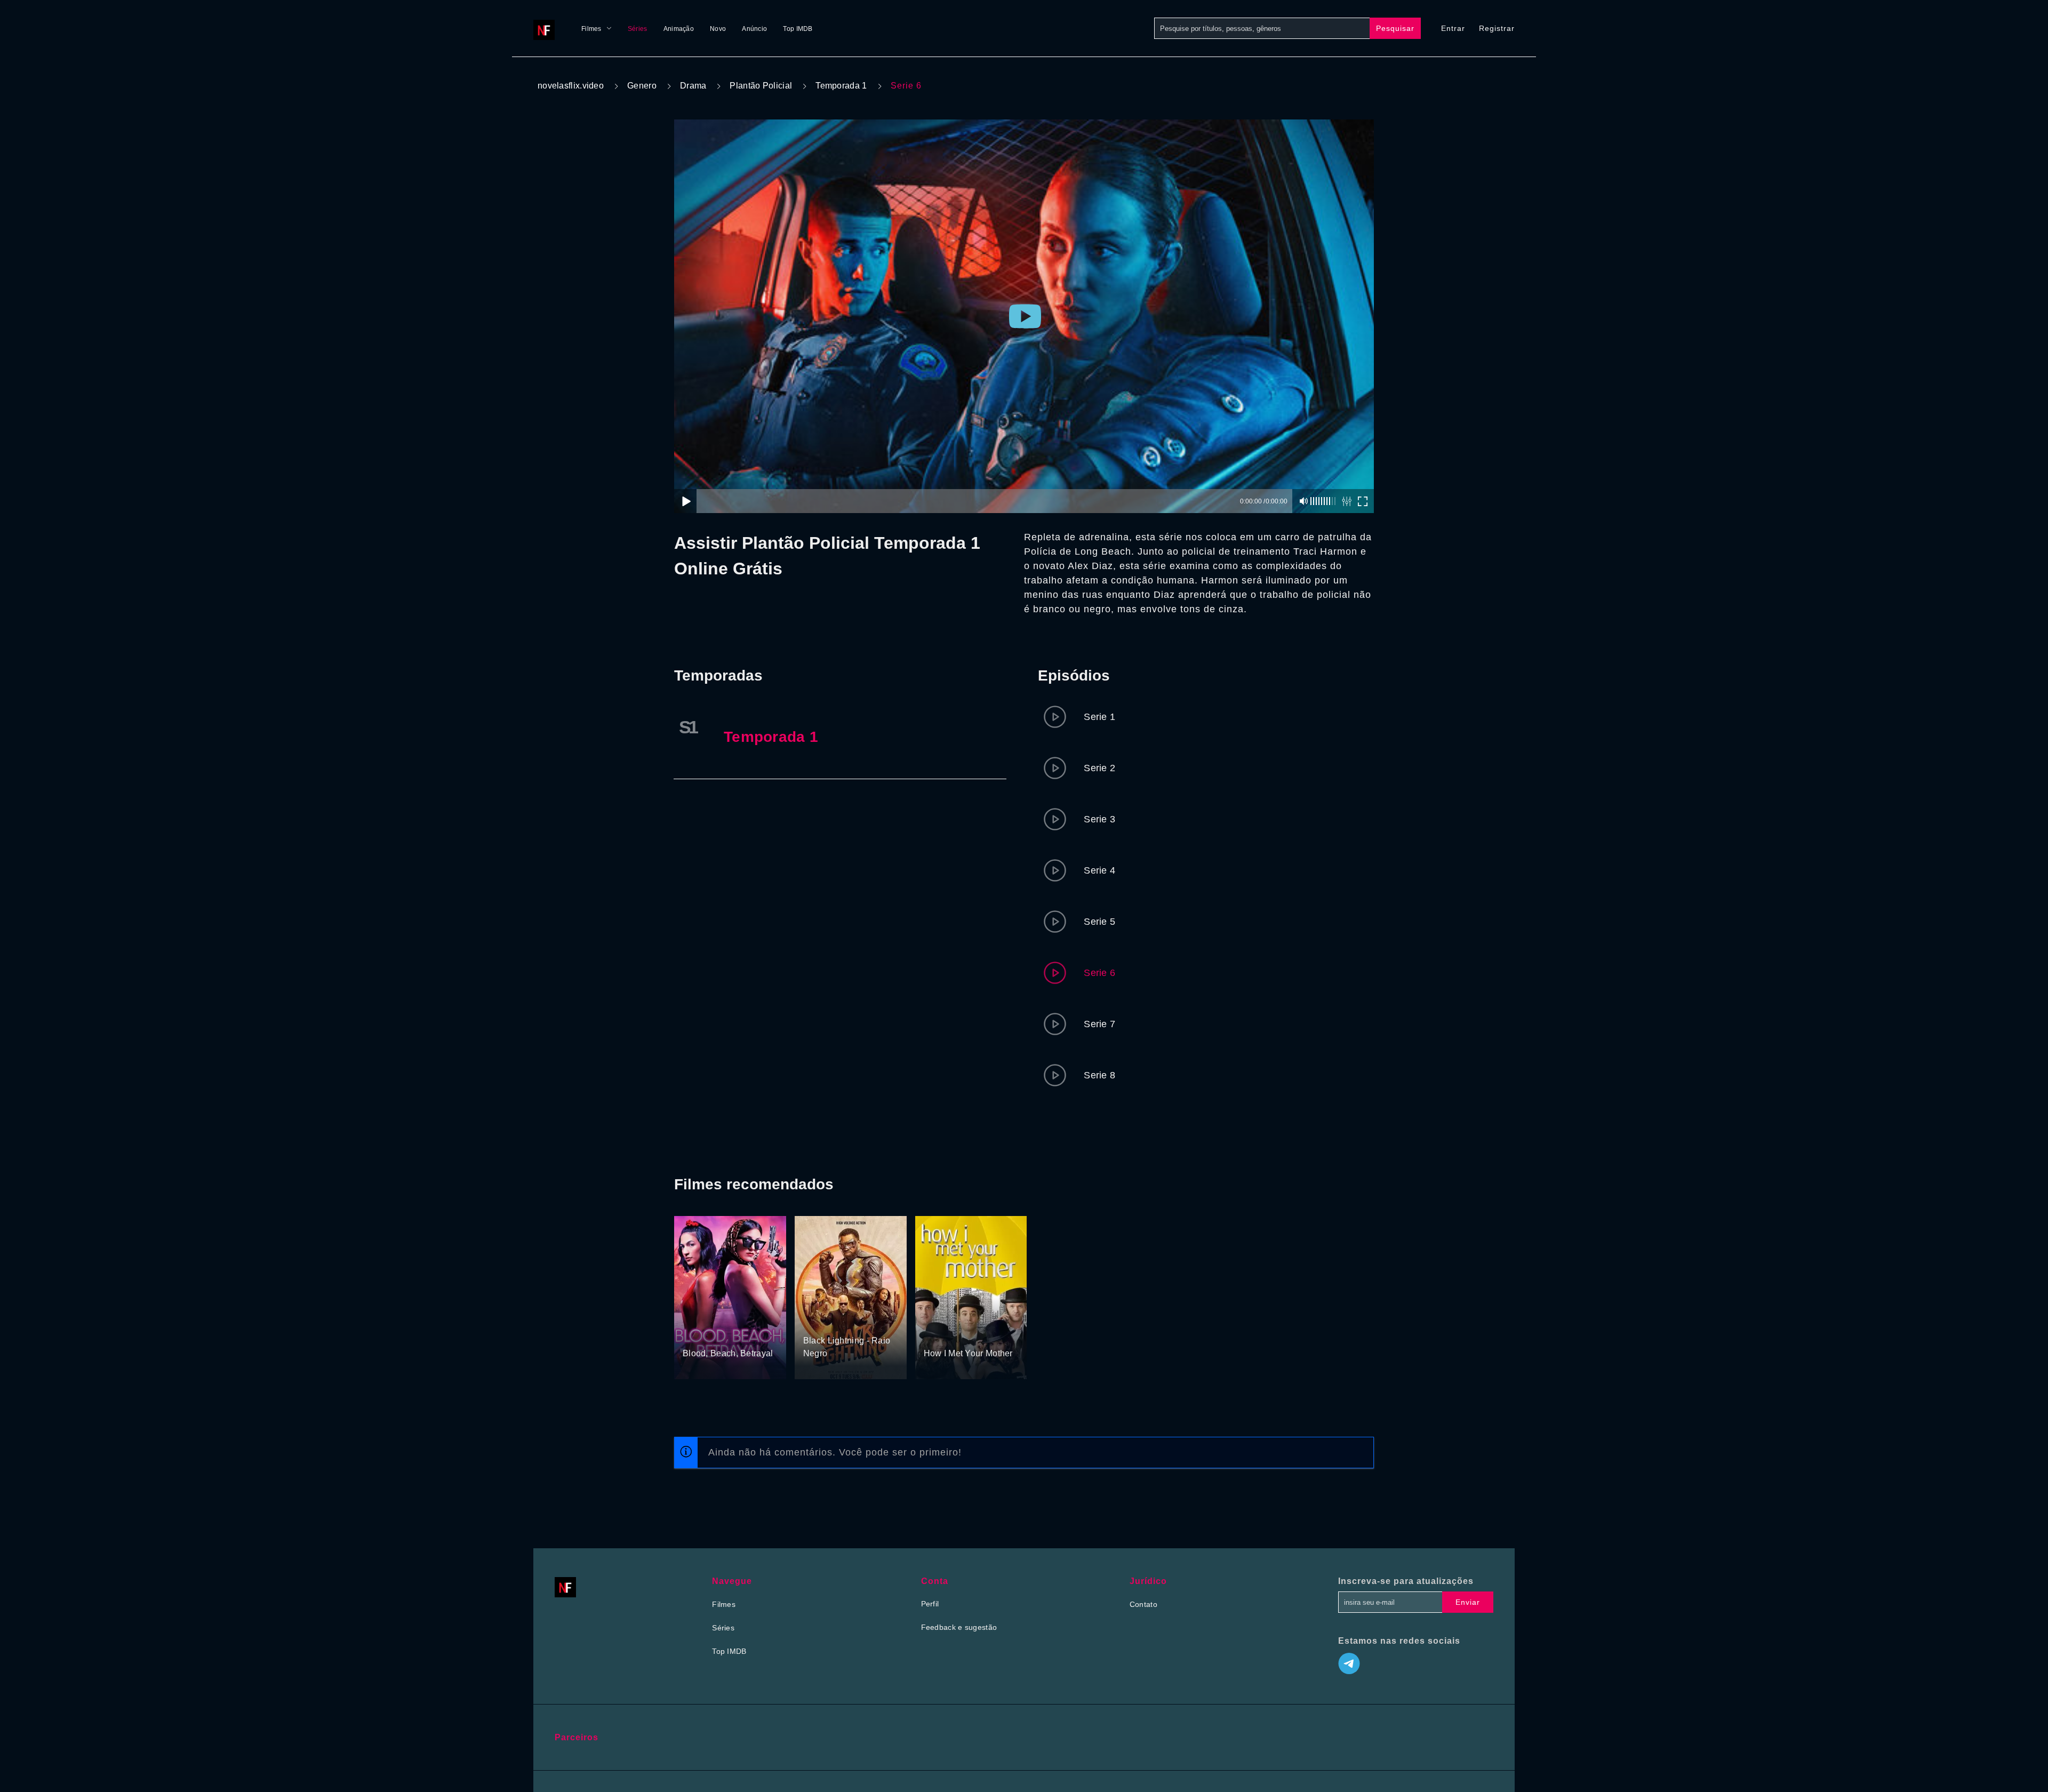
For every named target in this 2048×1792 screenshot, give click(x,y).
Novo (718, 29)
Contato (1143, 1604)
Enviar (1468, 1602)
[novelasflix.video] (547, 28)
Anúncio (754, 29)
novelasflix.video (571, 86)
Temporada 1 (841, 86)
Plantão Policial (761, 86)
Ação (813, 1321)
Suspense (727, 1334)
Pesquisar (1395, 28)
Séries (638, 29)
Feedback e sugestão (959, 1627)
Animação (679, 29)
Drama (693, 86)
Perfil (930, 1604)
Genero (642, 86)
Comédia (940, 1334)
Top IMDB (798, 29)
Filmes (591, 29)
